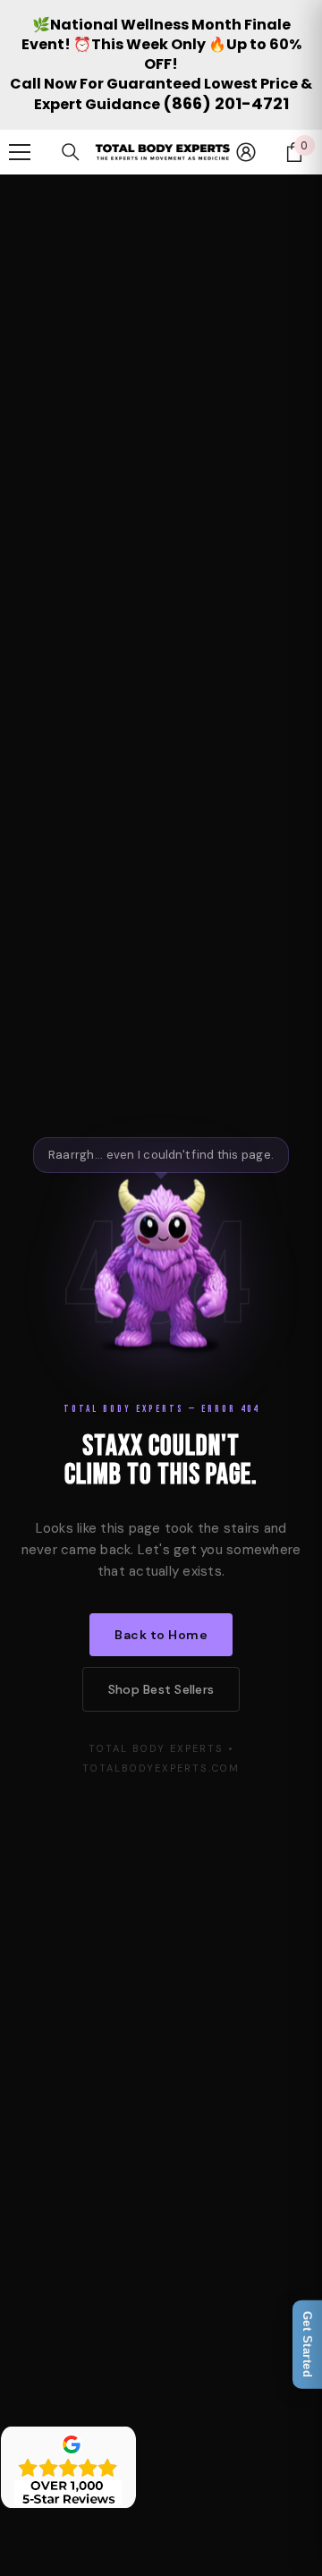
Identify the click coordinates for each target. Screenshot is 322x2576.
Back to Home (161, 1635)
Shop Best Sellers (161, 1689)
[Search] (71, 152)
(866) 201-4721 (226, 103)
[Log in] (246, 152)
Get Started (307, 2345)
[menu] (20, 152)
